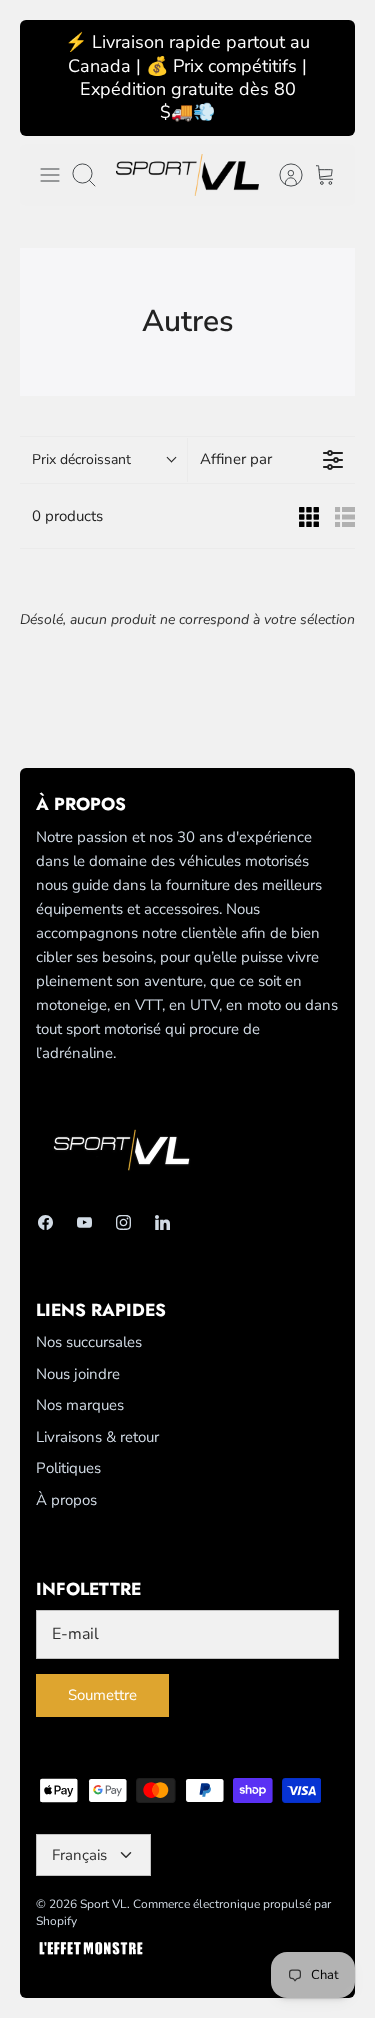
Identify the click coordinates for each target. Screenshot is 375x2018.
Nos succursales (89, 1342)
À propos (66, 1500)
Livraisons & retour (97, 1437)
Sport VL (103, 1904)
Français (79, 1855)
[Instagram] (123, 1222)
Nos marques (80, 1405)
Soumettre (102, 1695)
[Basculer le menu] (50, 175)
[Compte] (281, 175)
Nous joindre (78, 1374)
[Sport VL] (187, 175)
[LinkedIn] (162, 1222)
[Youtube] (84, 1222)
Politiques (68, 1468)
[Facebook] (45, 1222)
